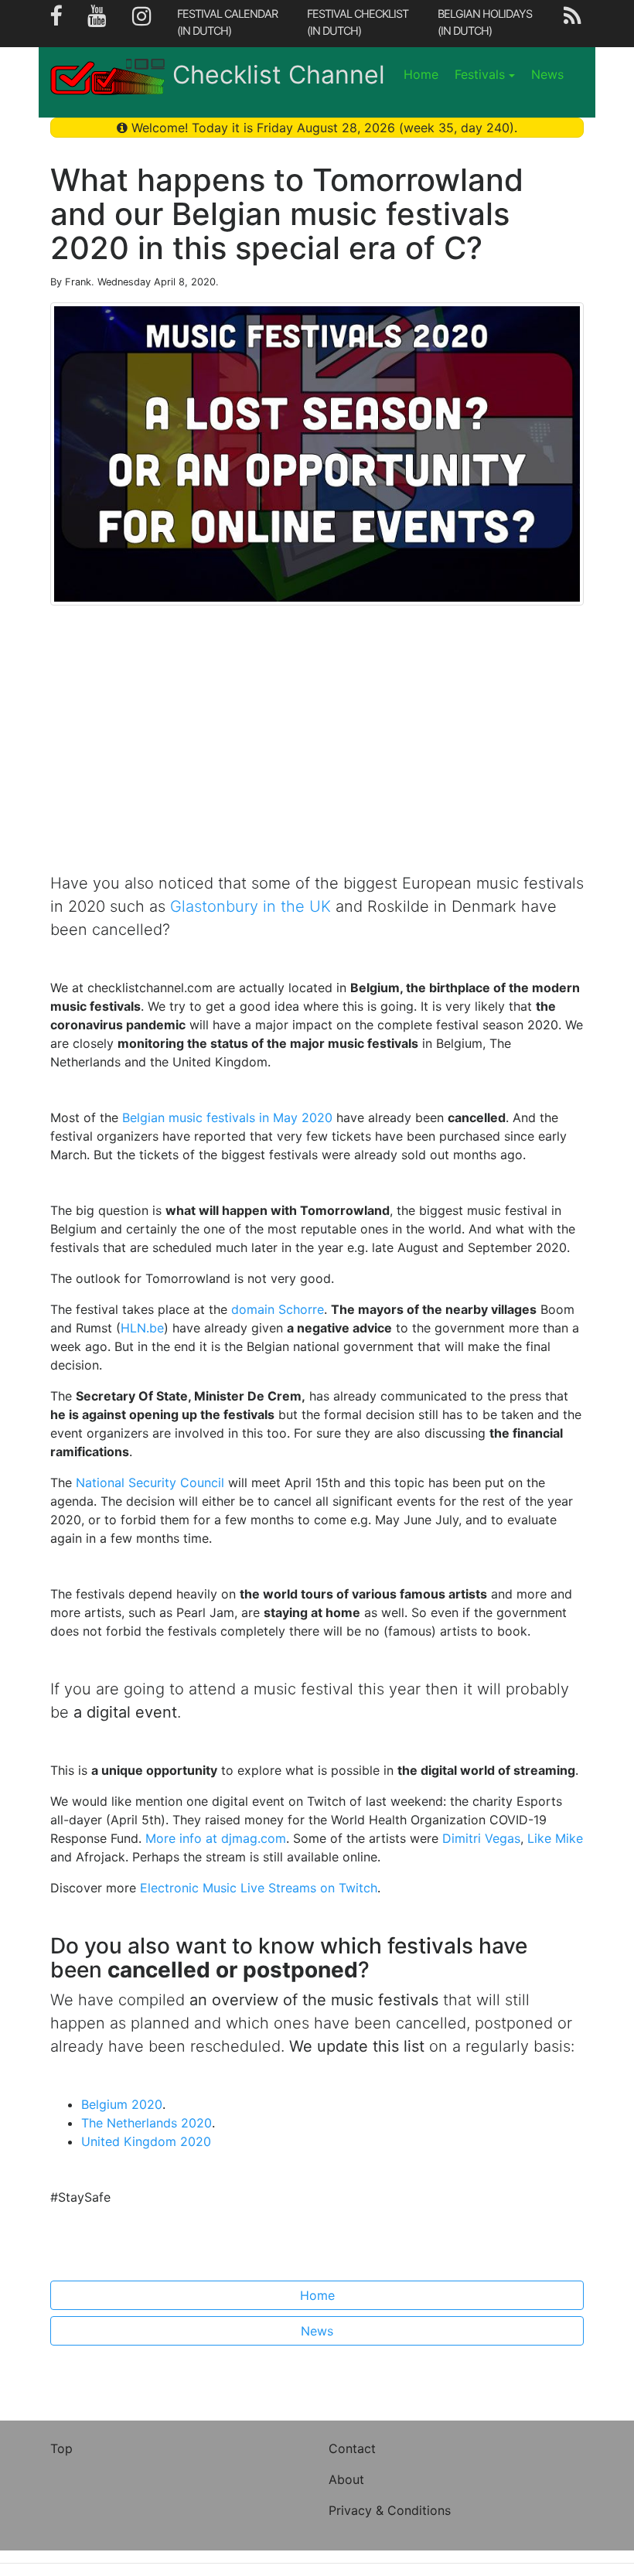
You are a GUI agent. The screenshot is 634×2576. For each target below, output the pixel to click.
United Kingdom (146, 2141)
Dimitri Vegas (481, 1838)
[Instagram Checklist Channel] (142, 24)
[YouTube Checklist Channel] (97, 24)
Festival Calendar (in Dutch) (227, 22)
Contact (352, 2448)
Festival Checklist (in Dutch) (358, 22)
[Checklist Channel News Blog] (572, 24)
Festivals (480, 74)
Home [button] (317, 2295)
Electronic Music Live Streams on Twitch (259, 1888)
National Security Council (150, 1482)
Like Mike (555, 1838)
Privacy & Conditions (390, 2510)
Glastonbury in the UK (251, 906)
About (346, 2479)
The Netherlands (147, 2123)
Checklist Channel (279, 75)
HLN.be (142, 1328)
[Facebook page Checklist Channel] (56, 24)
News (547, 74)
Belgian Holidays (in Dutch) (485, 22)
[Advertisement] (317, 751)
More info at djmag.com (216, 1838)
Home (421, 74)
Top (61, 2448)
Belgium (122, 2104)
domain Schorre (278, 1309)
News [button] (317, 2331)
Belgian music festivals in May (227, 1117)
